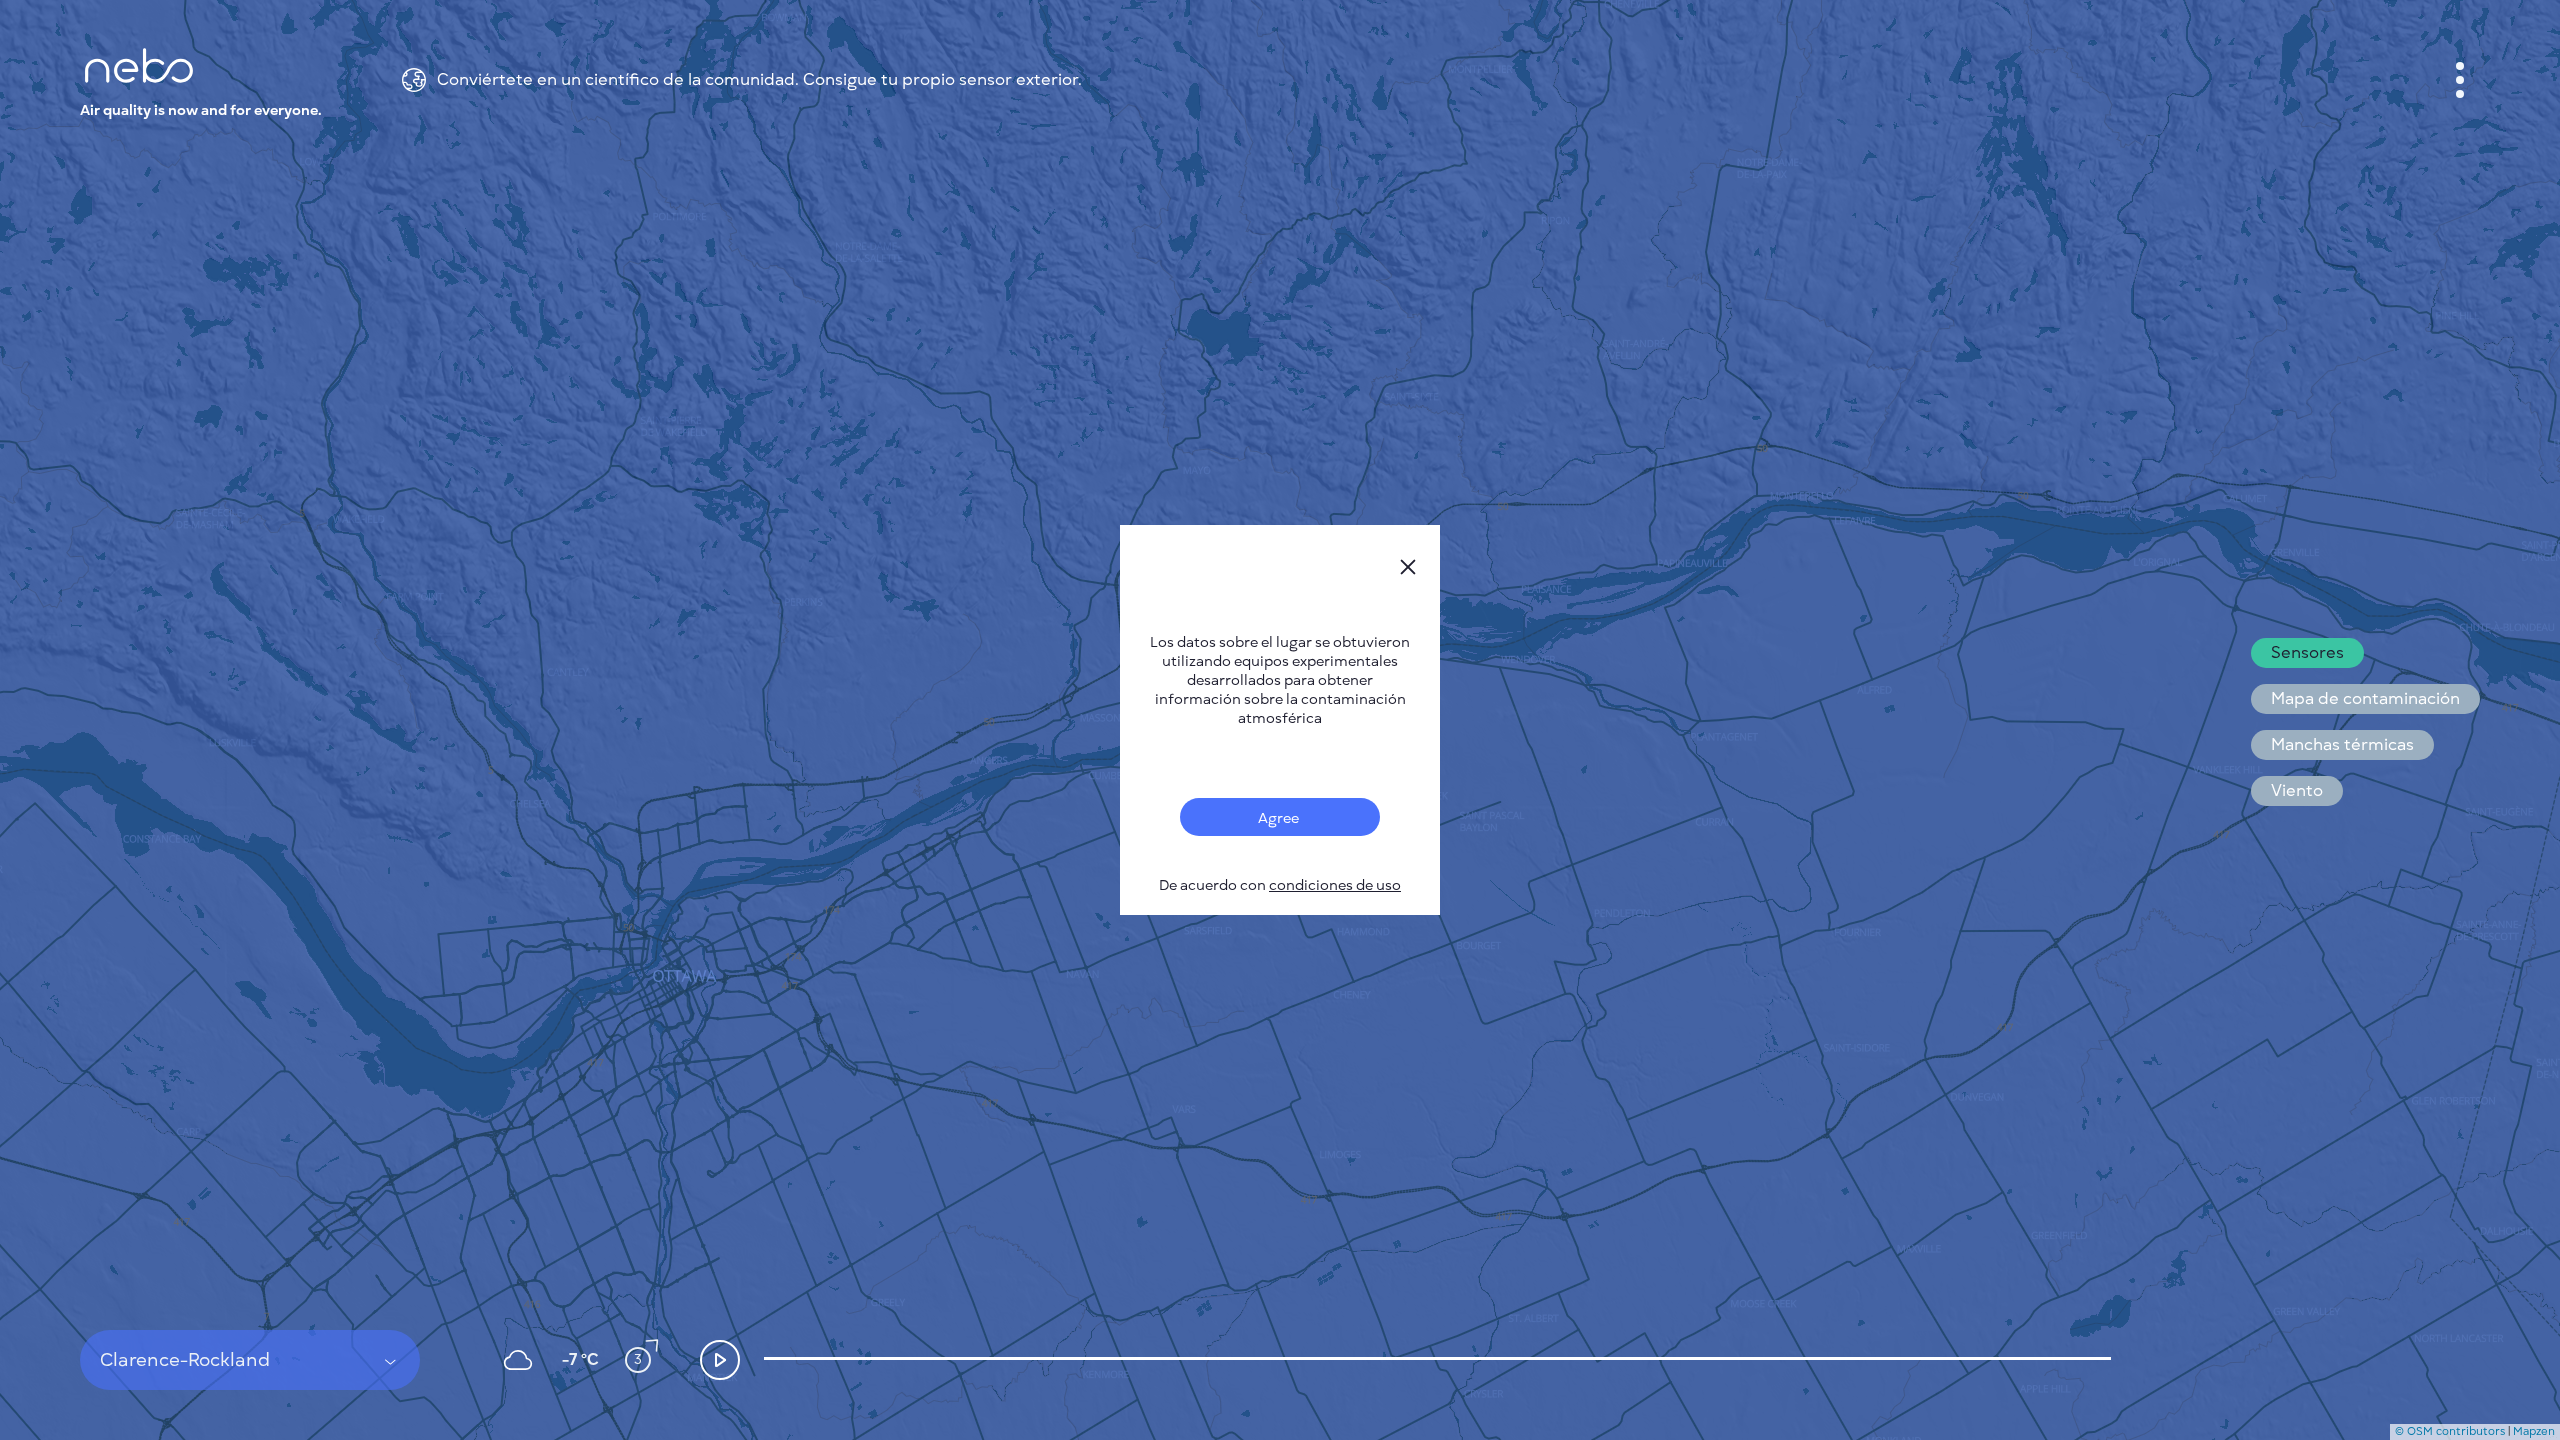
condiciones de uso (1335, 885)
